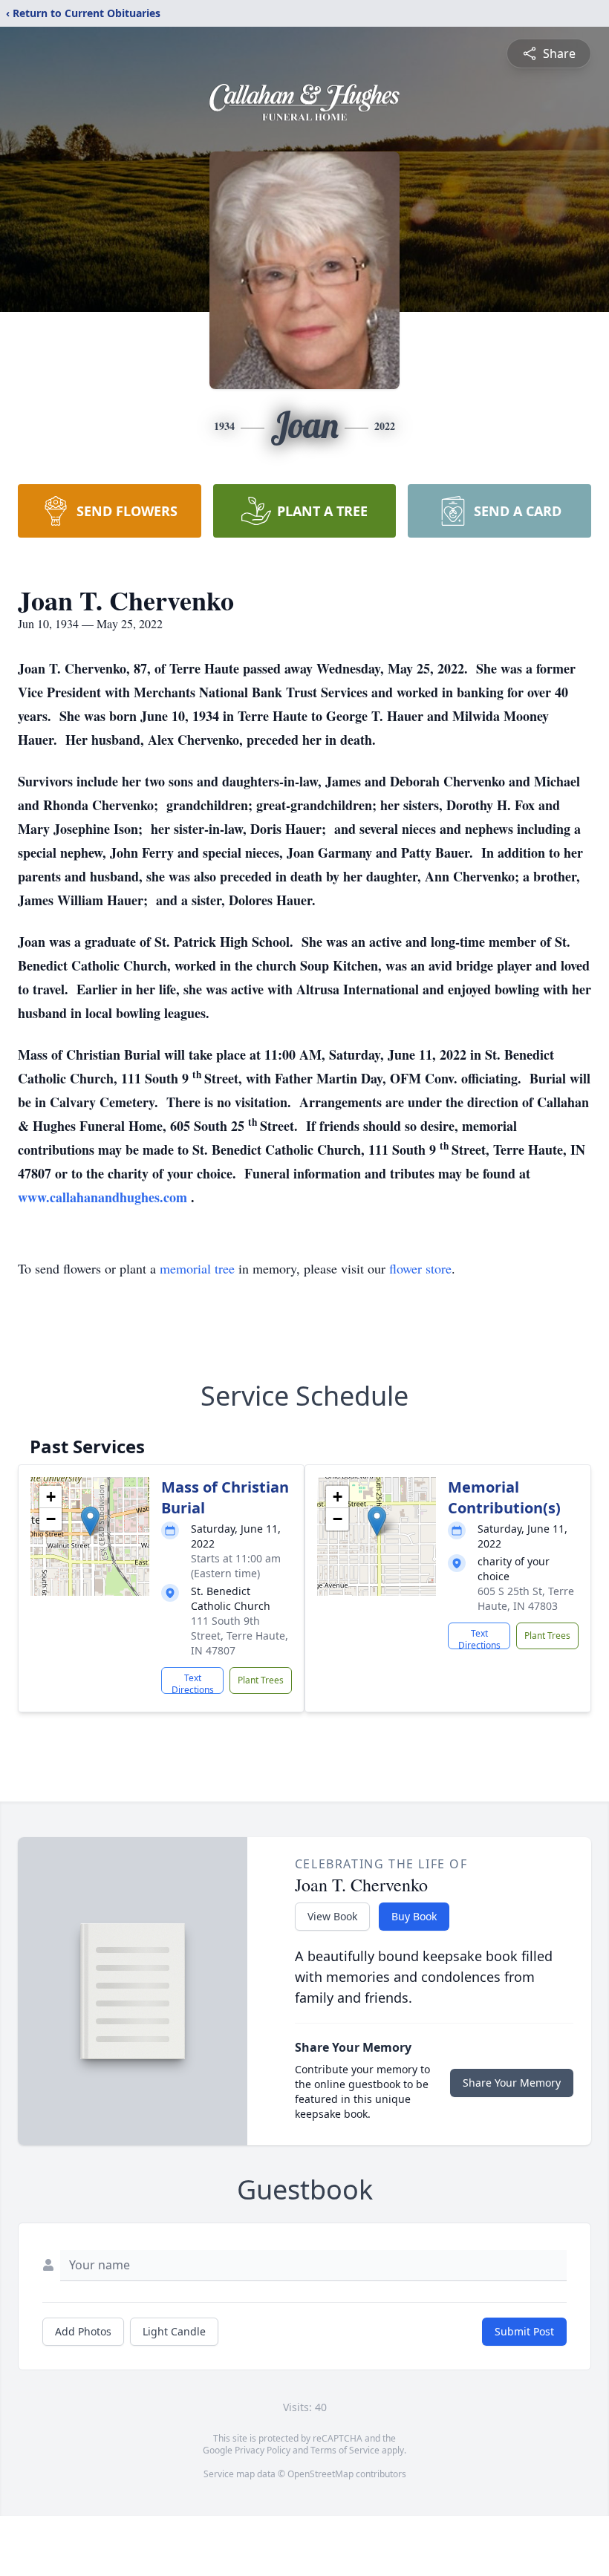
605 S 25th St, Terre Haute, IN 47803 (526, 1598)
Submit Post (524, 2331)
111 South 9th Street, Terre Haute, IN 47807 (240, 1636)
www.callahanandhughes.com (104, 1197)
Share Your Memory (512, 2083)
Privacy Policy (263, 2450)
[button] (90, 1521)
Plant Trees (261, 1680)
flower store (420, 1268)
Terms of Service (345, 2450)
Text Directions (193, 1683)
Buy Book (414, 1916)
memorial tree (197, 1268)
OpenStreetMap (320, 2474)
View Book (332, 1916)
